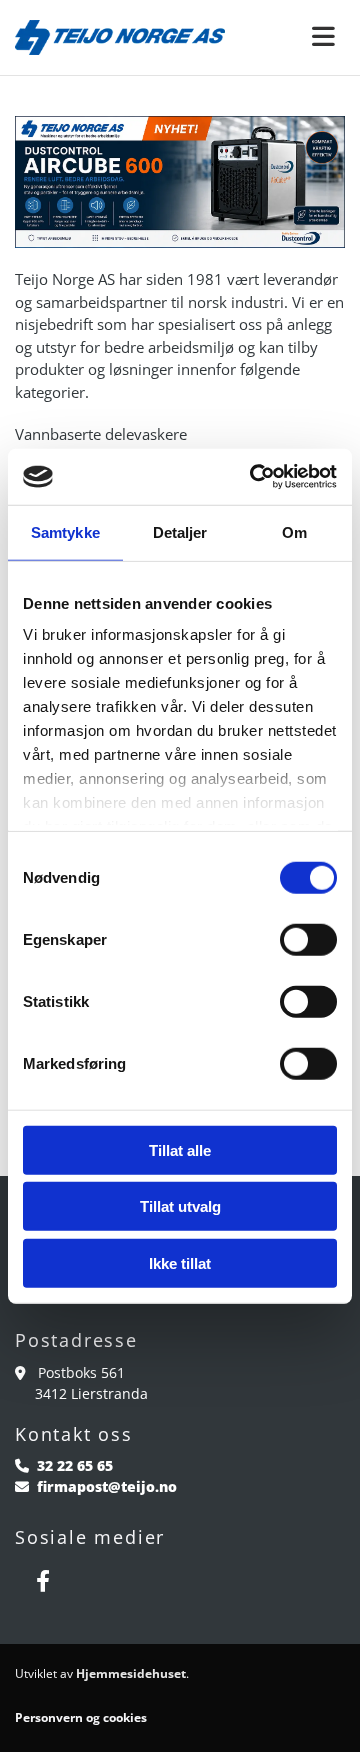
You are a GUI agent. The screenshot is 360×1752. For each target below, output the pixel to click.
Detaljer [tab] (180, 531)
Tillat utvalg (180, 1206)
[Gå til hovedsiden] (120, 37)
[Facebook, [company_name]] (42, 1581)
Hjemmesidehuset (131, 1673)
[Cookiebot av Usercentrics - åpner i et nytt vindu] (254, 477)
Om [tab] (294, 531)
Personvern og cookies (81, 1717)
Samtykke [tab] (65, 531)
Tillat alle (180, 1149)
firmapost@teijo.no (107, 1486)
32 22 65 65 (75, 1465)
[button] (300, 37)
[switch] (308, 939)
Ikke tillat (180, 1262)
